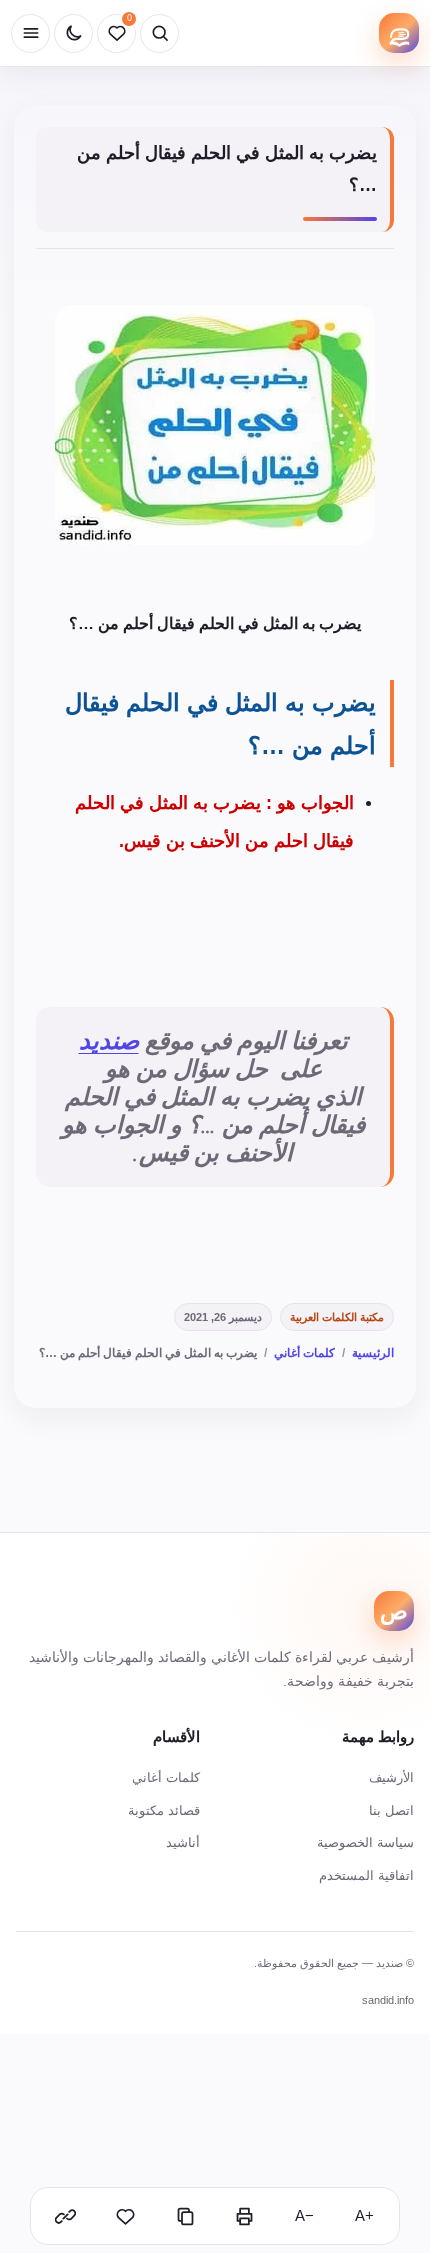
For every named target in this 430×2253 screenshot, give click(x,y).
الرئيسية (373, 1353)
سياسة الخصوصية (365, 1842)
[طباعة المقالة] (245, 2216)
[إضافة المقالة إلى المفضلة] (126, 2216)
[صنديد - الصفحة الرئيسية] (399, 33)
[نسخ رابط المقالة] (66, 2216)
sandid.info (388, 2000)
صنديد (109, 1041)
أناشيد (183, 1842)
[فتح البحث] (159, 33)
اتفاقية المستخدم (366, 1875)
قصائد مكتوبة (164, 1810)
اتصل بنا (391, 1810)
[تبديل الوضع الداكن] (73, 33)
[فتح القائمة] (30, 33)
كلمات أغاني (304, 1353)
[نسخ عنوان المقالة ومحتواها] (185, 2216)
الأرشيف (391, 1777)
